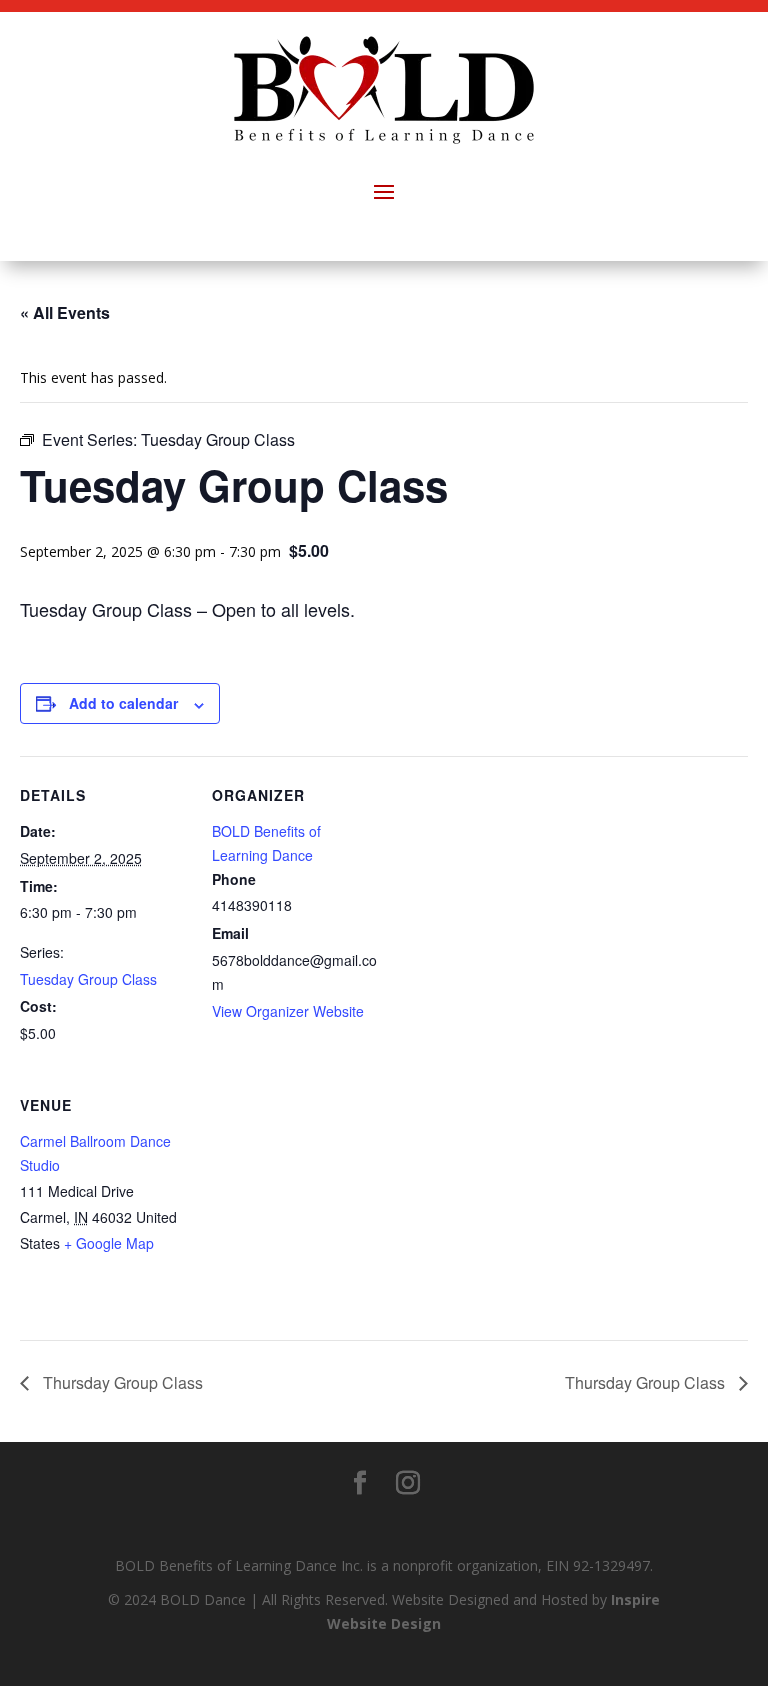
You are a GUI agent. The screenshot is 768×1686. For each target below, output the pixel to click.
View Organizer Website (288, 1011)
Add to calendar (123, 703)
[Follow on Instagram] (408, 1483)
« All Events (65, 312)
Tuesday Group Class (88, 979)
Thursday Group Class (121, 1382)
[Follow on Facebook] (360, 1483)
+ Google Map (109, 1243)
